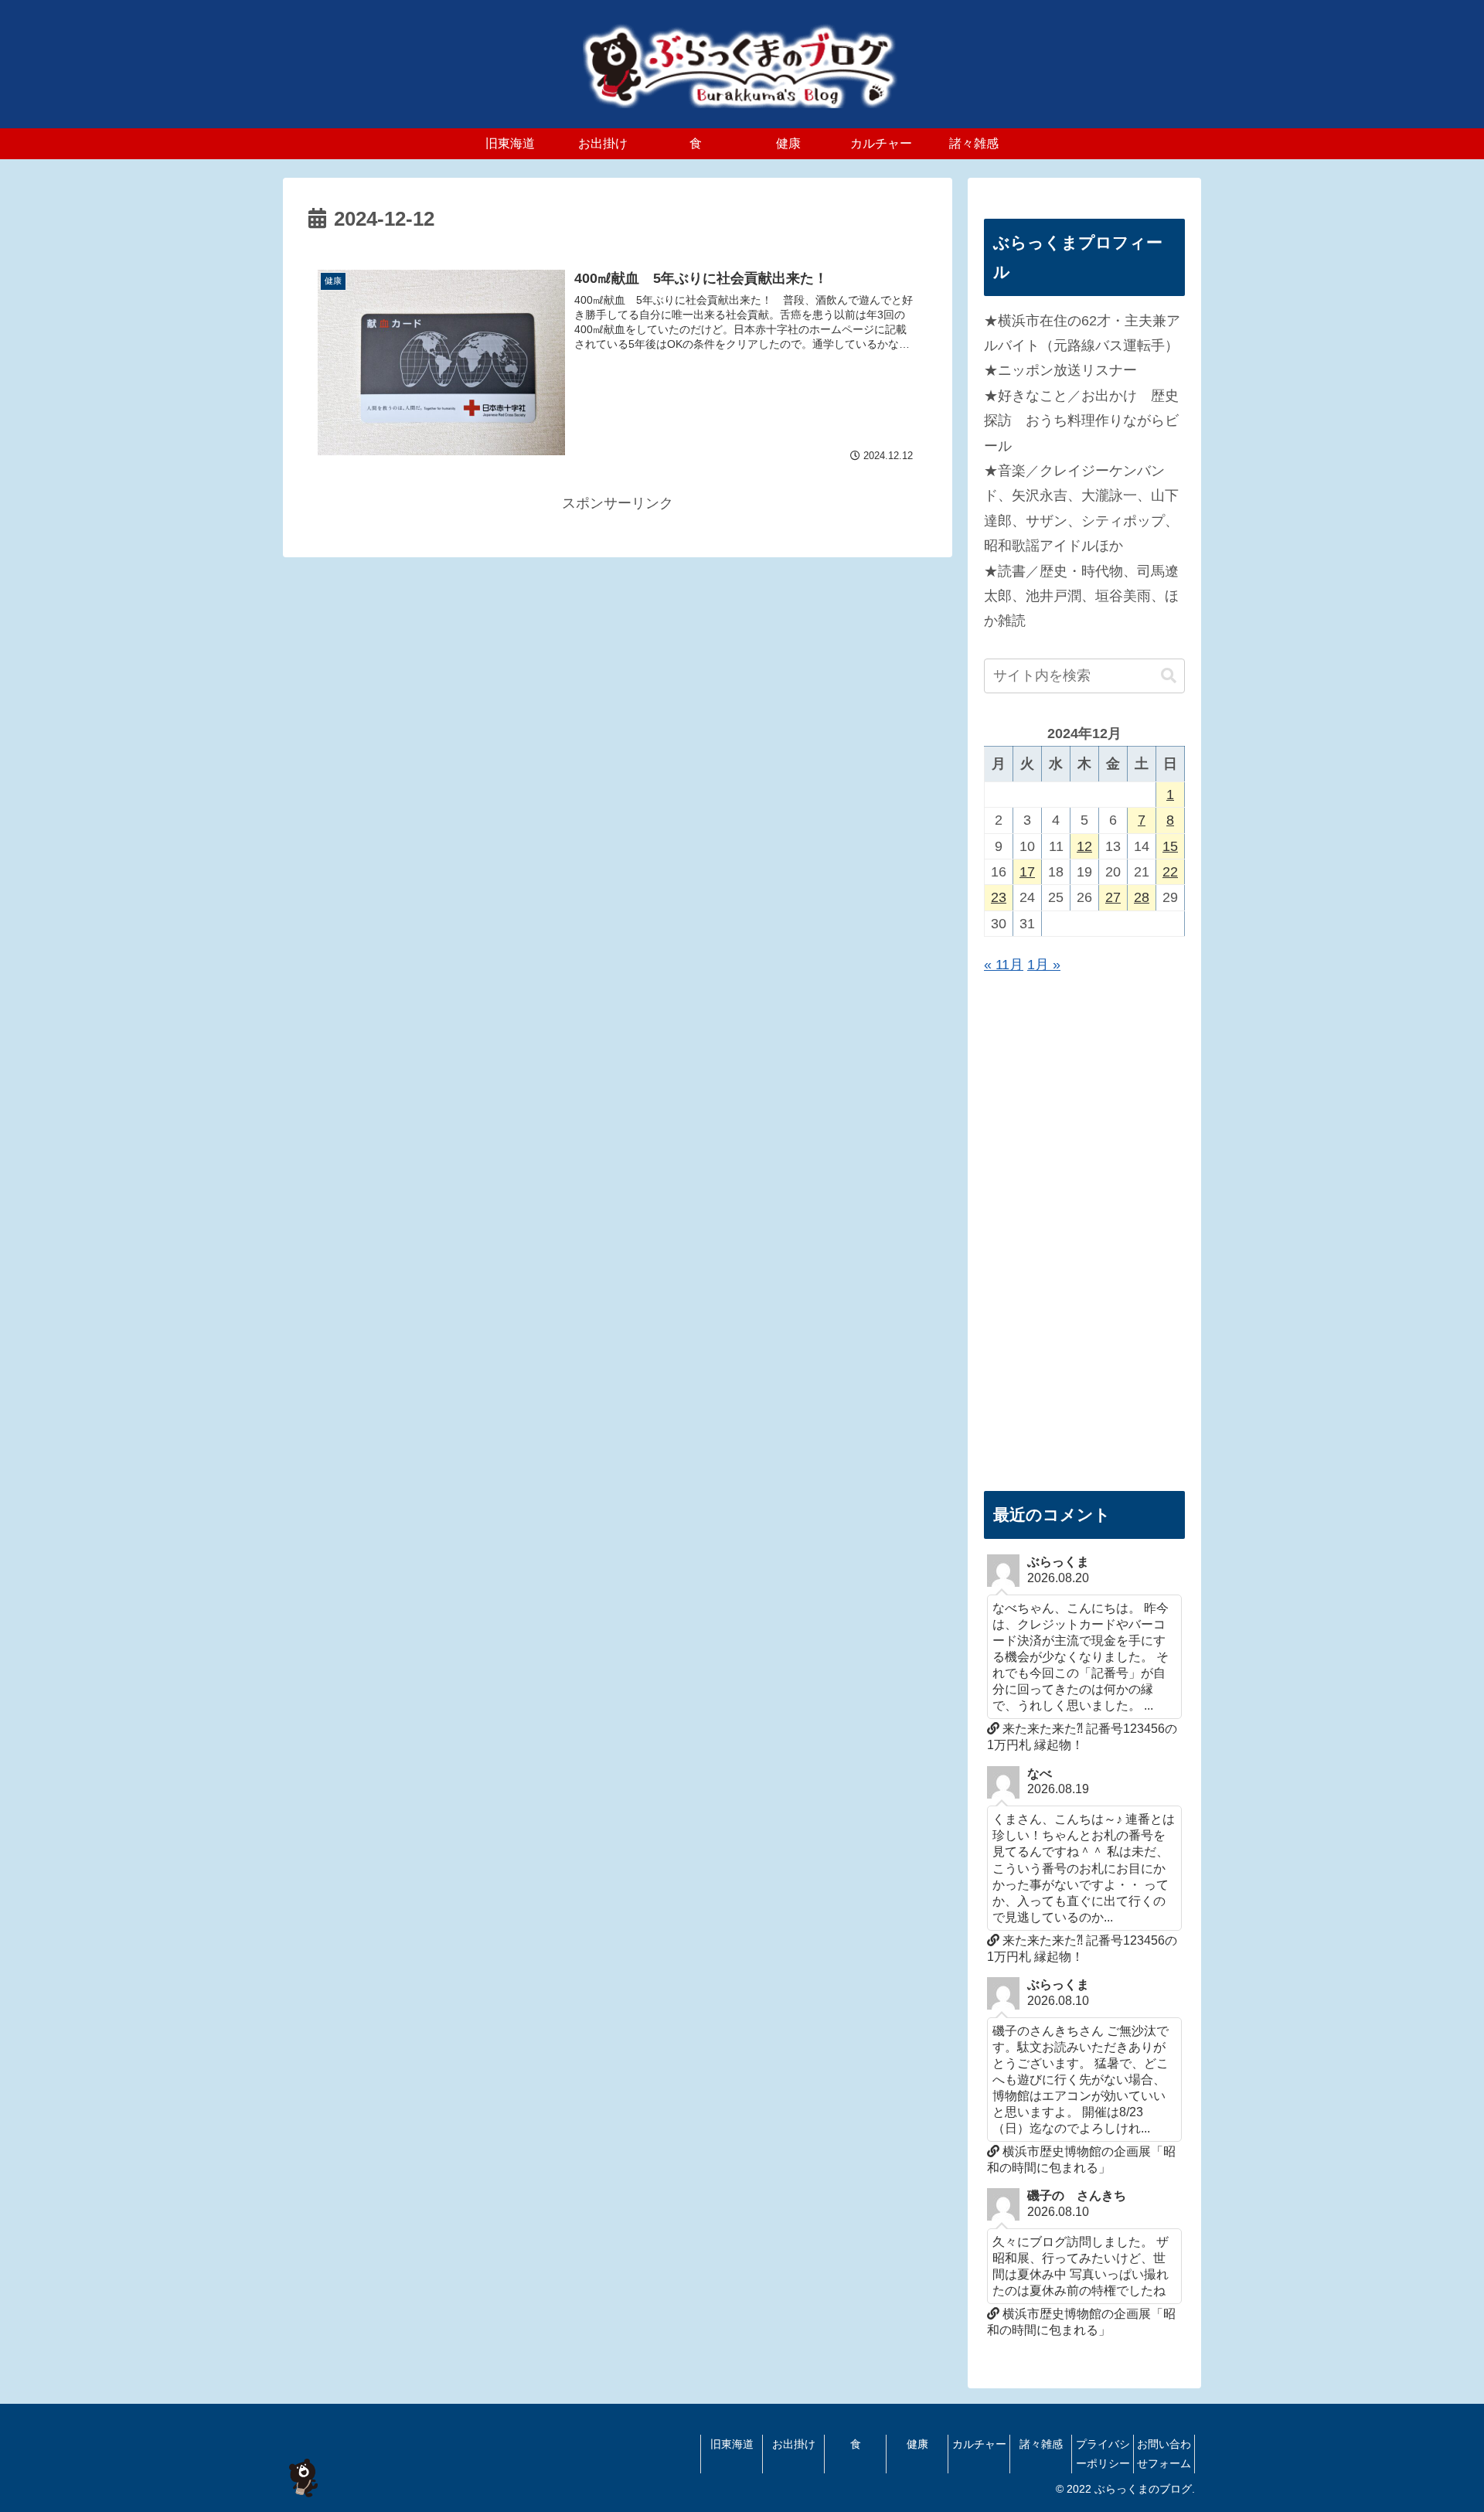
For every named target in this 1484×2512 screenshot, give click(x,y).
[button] (1169, 676)
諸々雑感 (1041, 2444)
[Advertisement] (1084, 1234)
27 (1113, 897)
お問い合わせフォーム (1164, 2454)
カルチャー (979, 2444)
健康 (917, 2444)
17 (1027, 872)
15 (1170, 846)
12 (1084, 846)
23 (999, 897)
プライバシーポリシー (1103, 2454)
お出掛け (794, 2444)
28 (1142, 897)
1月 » (1044, 965)
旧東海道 (732, 2444)
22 (1170, 872)
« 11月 (1004, 965)
